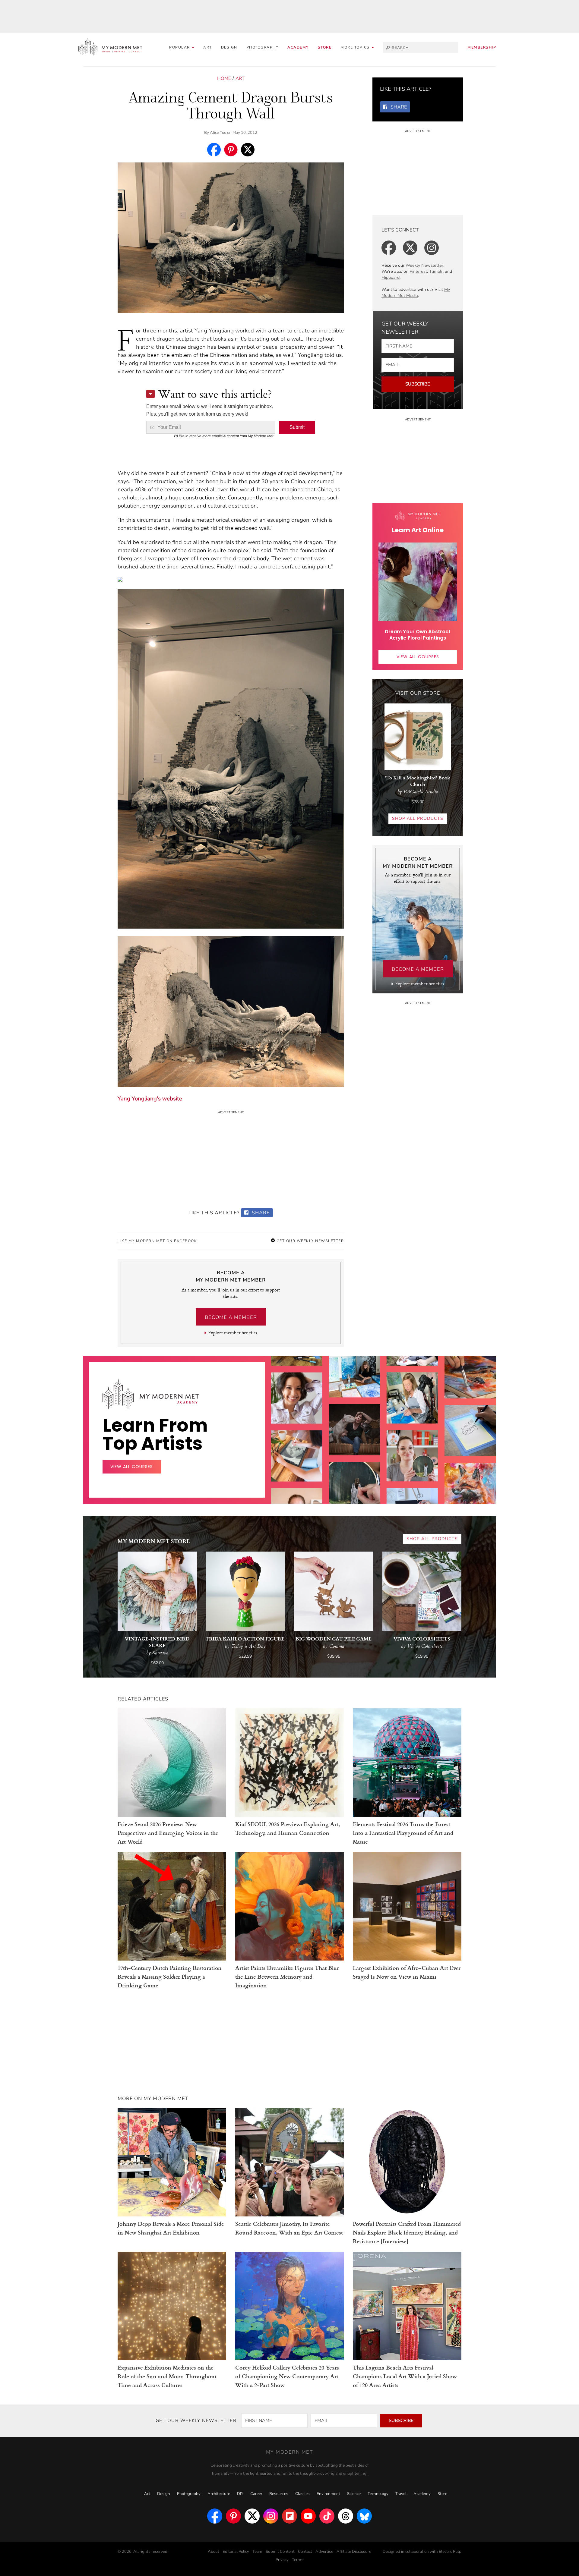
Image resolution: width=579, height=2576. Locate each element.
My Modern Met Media (416, 293)
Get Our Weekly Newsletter (309, 1241)
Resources (279, 2494)
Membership (482, 47)
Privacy (282, 2560)
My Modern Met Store (154, 1541)
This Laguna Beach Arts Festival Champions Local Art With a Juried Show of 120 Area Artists (405, 2376)
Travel (401, 2494)
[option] (297, 1461)
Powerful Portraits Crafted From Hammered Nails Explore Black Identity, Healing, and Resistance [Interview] (407, 2232)
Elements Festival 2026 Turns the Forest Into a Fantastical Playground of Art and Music (403, 1833)
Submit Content (280, 2552)
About (214, 2552)
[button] (357, 47)
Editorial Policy (236, 2552)
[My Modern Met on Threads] (346, 2516)
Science (354, 2494)
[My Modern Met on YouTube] (308, 2516)
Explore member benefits (232, 1333)
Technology (378, 2494)
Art (208, 47)
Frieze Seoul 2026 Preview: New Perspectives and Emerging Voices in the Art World (168, 1833)
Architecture (219, 2494)
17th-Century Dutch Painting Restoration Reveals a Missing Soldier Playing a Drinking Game (170, 1976)
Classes (302, 2494)
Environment (328, 2494)
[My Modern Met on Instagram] (271, 2516)
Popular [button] (180, 47)
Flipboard (391, 277)
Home (224, 78)
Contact (305, 2552)
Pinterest (418, 271)
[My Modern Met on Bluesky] (364, 2516)
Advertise (324, 2552)
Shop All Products (418, 818)
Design (229, 47)
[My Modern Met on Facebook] (215, 2516)
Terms (298, 2560)
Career (256, 2494)
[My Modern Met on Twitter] (252, 2516)
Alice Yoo (218, 133)
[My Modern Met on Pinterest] (233, 2516)
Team (257, 2552)
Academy (298, 47)
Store (325, 47)
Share (260, 1213)
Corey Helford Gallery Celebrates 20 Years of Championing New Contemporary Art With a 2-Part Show (287, 2376)
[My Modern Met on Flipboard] (289, 2516)
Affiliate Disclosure (354, 2552)
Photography (263, 47)
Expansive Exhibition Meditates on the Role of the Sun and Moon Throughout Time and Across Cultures (167, 2376)
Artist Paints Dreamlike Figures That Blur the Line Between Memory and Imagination (287, 1976)
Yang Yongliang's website (150, 1099)
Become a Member (231, 1317)
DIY (240, 2494)
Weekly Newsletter (424, 265)
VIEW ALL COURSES (418, 657)
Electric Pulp (450, 2552)
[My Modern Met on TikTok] (327, 2516)
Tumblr (436, 271)
